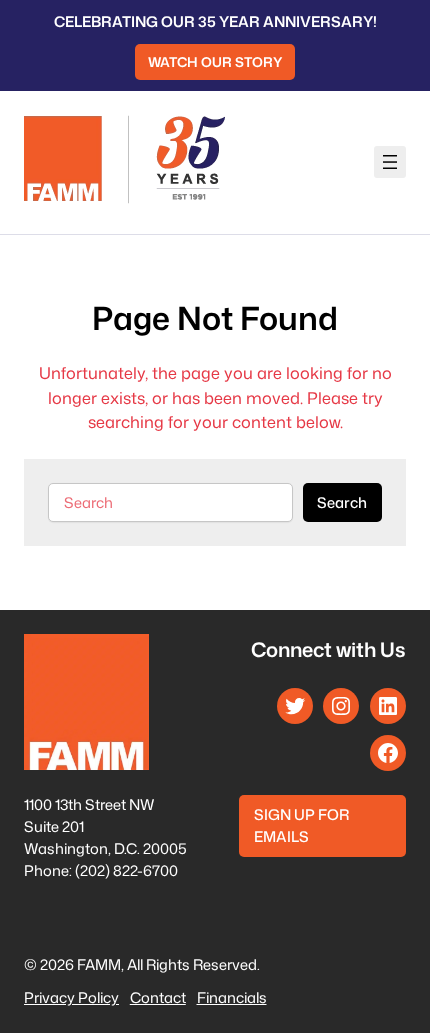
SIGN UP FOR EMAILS (301, 825)
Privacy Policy (71, 997)
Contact (158, 997)
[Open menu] (390, 162)
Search (342, 502)
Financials (232, 997)
